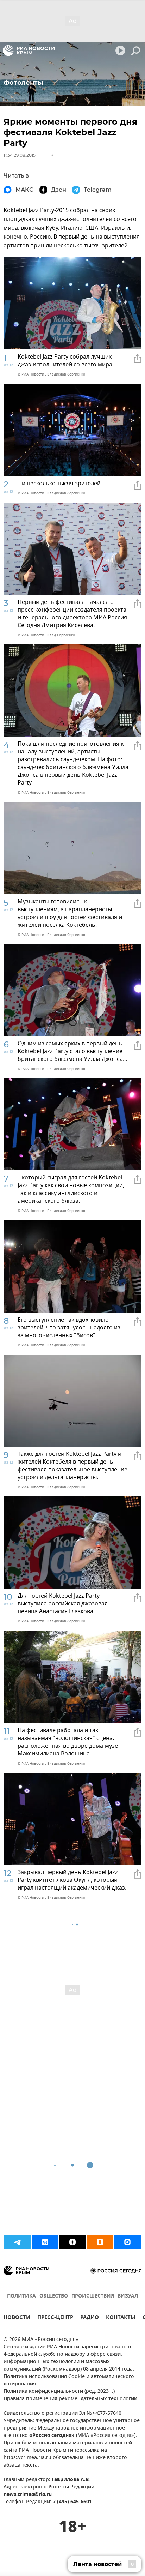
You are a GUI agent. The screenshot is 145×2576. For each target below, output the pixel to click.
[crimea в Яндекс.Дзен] (72, 2242)
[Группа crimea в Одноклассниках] (100, 2242)
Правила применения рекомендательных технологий (70, 2399)
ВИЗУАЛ (128, 2296)
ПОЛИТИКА (21, 2296)
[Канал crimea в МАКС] (127, 2242)
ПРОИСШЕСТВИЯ (93, 2296)
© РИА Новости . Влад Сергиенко (46, 635)
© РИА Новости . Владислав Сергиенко (51, 374)
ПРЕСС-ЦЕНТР (55, 2318)
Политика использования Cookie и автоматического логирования (69, 2380)
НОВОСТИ (17, 2318)
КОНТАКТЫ (121, 2318)
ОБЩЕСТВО (54, 2296)
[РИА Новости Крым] (29, 50)
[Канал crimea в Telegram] (18, 2242)
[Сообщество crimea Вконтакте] (45, 2242)
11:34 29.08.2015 (20, 155)
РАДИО (90, 2318)
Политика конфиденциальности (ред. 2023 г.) (59, 2392)
